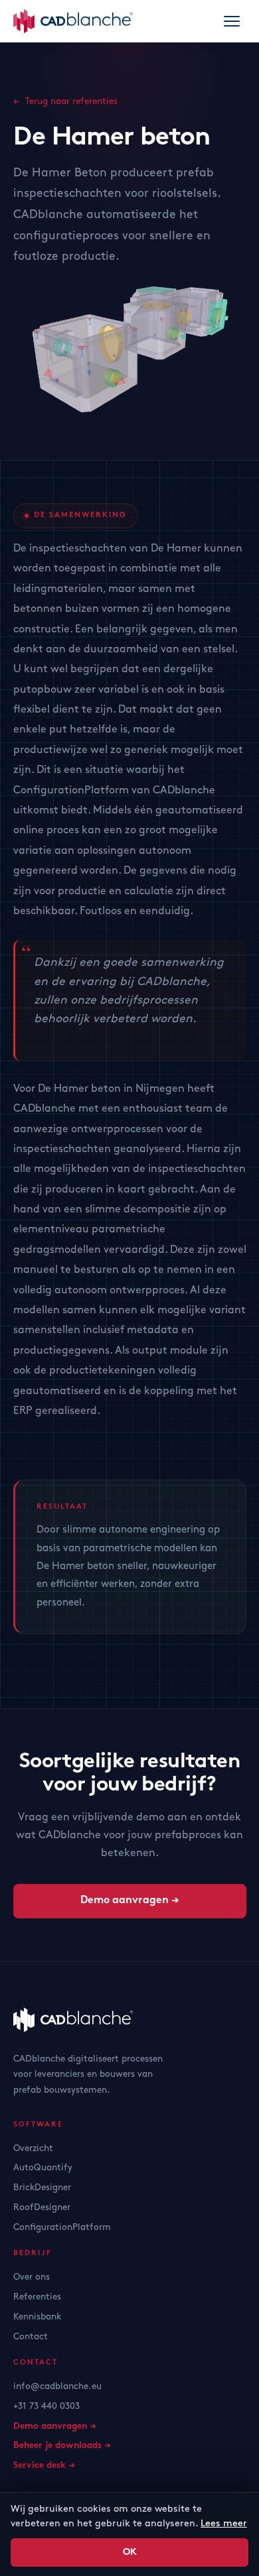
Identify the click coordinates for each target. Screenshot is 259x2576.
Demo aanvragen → (129, 1901)
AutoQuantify (43, 2168)
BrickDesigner (42, 2188)
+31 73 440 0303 (46, 2406)
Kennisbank (37, 2317)
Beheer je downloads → (62, 2446)
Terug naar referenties (71, 101)
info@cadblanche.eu (57, 2386)
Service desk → (44, 2466)
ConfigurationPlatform (62, 2227)
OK (130, 2552)
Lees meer (224, 2523)
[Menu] (232, 21)
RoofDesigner (42, 2207)
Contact (31, 2337)
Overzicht (33, 2148)
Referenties (37, 2297)
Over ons (32, 2277)
